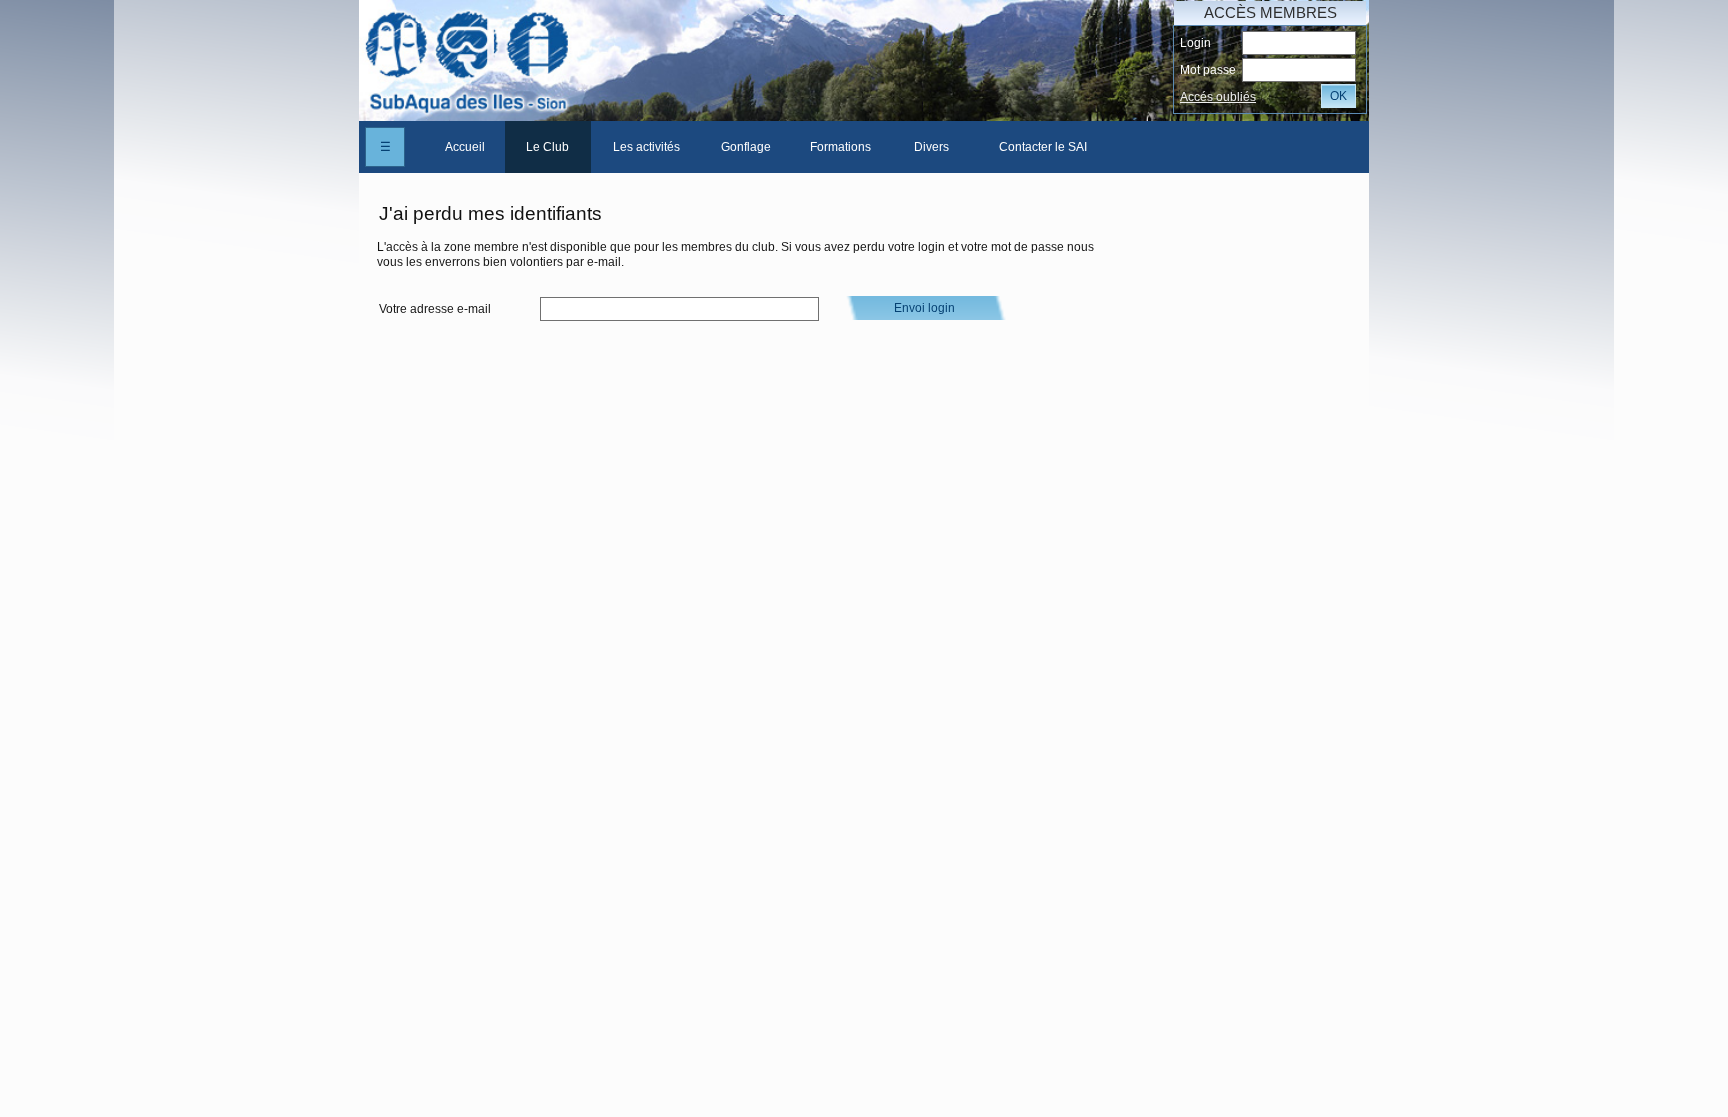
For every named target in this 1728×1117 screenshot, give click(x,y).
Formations (840, 147)
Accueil (465, 147)
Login (1195, 43)
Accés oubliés (1218, 97)
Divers (931, 147)
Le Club (547, 147)
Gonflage (746, 147)
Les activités (646, 147)
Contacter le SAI (1043, 147)
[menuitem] (465, 147)
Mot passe (1208, 70)
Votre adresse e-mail (435, 309)
